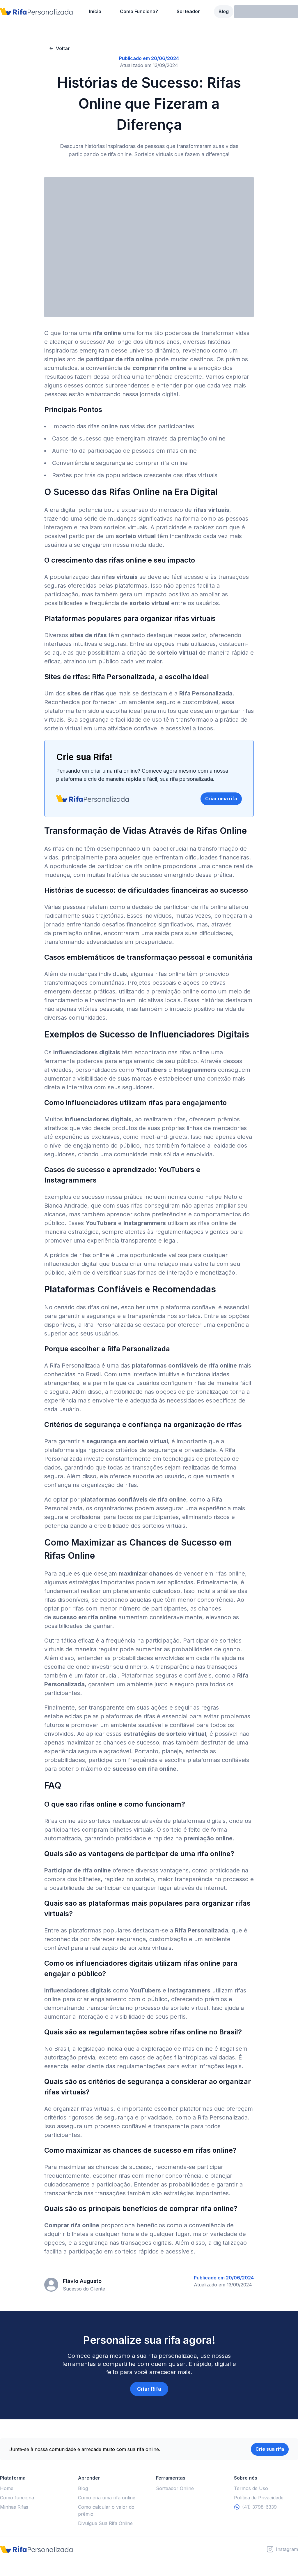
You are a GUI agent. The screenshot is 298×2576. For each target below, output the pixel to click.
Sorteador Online (175, 2488)
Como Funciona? (139, 11)
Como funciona (17, 2498)
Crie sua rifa (270, 2449)
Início (95, 11)
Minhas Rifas (14, 2507)
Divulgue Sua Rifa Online (105, 2523)
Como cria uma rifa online (107, 2498)
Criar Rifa (149, 2389)
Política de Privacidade (259, 2498)
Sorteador (188, 11)
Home (7, 2488)
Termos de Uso (251, 2488)
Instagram (287, 2549)
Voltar (63, 48)
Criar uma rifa (221, 799)
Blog (224, 11)
